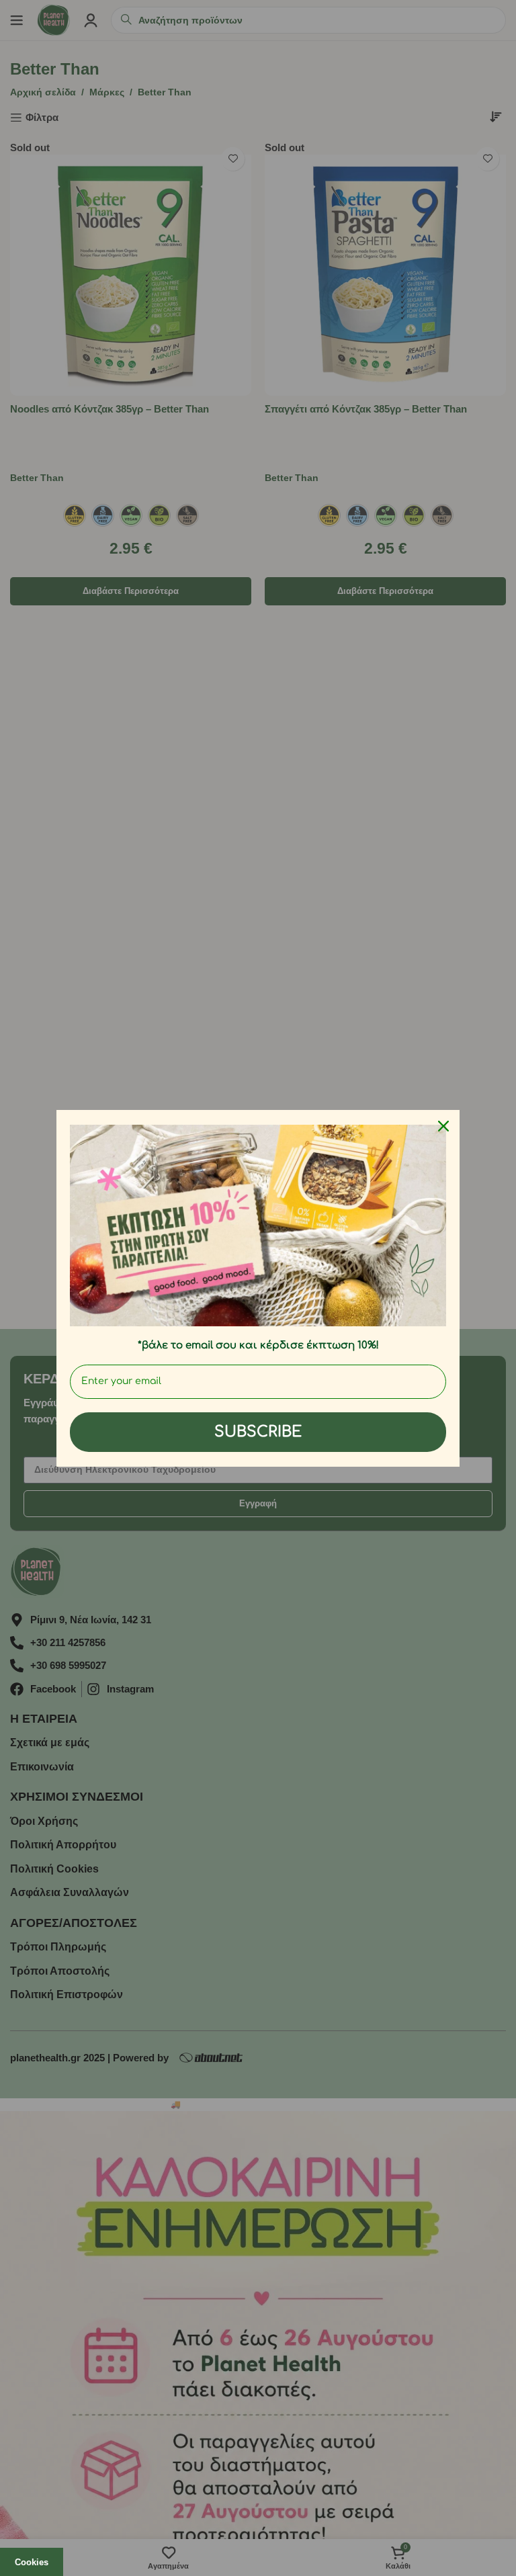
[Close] (443, 1126)
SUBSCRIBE (258, 1432)
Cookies (32, 2562)
